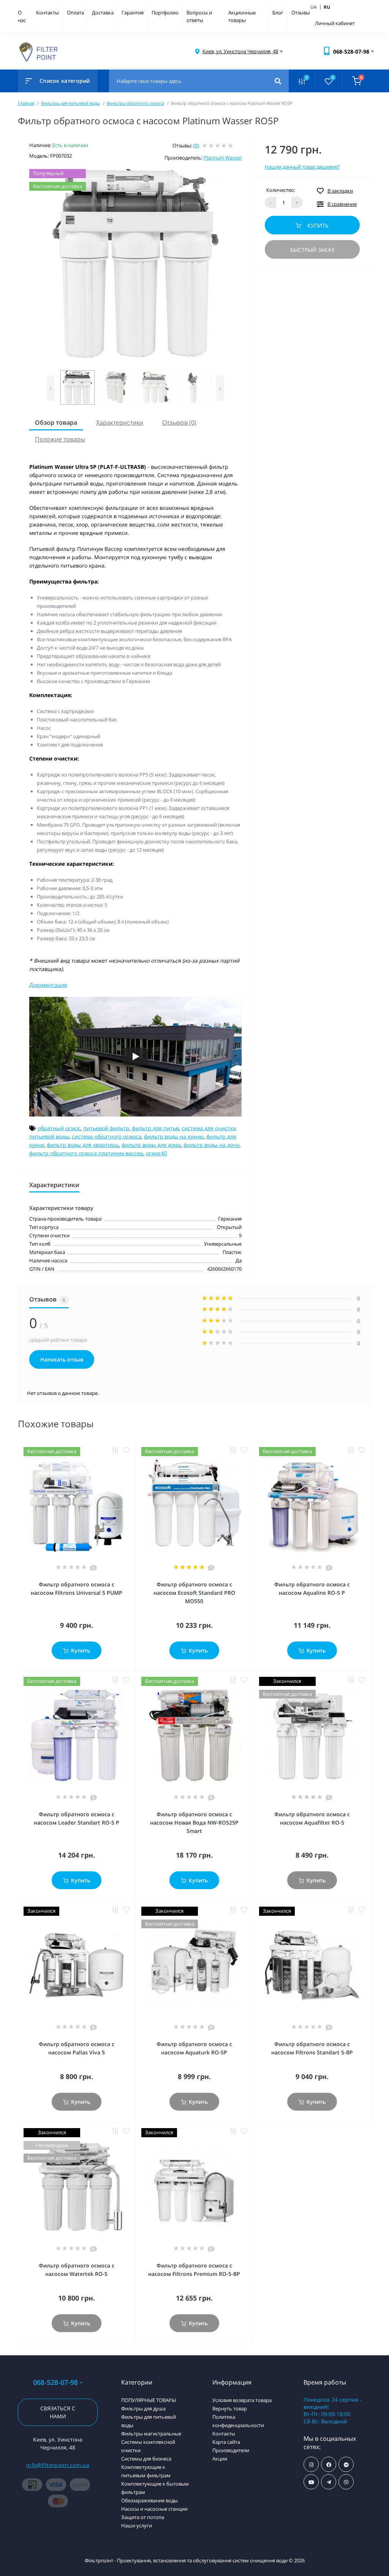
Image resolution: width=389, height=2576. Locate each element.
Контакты (47, 13)
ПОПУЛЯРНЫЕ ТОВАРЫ (149, 2400)
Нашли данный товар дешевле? (302, 167)
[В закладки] (126, 1450)
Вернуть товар (230, 2408)
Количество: (281, 190)
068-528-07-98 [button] (55, 2382)
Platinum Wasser (223, 158)
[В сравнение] (115, 1450)
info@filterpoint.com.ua (58, 2465)
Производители (231, 2450)
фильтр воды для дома (151, 1145)
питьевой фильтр (106, 1128)
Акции (220, 2459)
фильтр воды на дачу (211, 1145)
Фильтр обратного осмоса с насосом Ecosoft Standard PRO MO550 (194, 1593)
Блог (278, 13)
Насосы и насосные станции (154, 2509)
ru (327, 7)
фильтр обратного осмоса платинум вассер (86, 1153)
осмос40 (157, 1153)
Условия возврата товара (242, 2400)
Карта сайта (226, 2442)
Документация (48, 985)
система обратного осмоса (107, 1136)
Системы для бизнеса (146, 2459)
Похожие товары (60, 439)
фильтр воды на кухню (174, 1136)
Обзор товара (56, 422)
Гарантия (133, 13)
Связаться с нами (58, 2412)
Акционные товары (242, 16)
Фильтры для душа (143, 2408)
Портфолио (165, 13)
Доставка (103, 13)
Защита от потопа (143, 2517)
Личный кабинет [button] (335, 23)
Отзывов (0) (179, 422)
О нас (22, 16)
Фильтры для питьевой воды (70, 103)
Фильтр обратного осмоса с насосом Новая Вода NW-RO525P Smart (194, 1822)
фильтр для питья (155, 1128)
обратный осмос (59, 1128)
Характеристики (120, 422)
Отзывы (301, 13)
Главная (26, 103)
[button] (240, 51)
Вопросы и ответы (199, 16)
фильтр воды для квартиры (83, 1145)
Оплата (75, 13)
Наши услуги (137, 2525)
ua (317, 7)
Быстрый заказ (312, 250)
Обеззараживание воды (149, 2500)
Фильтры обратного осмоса (135, 103)
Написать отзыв (62, 1359)
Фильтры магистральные (151, 2434)
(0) (196, 145)
